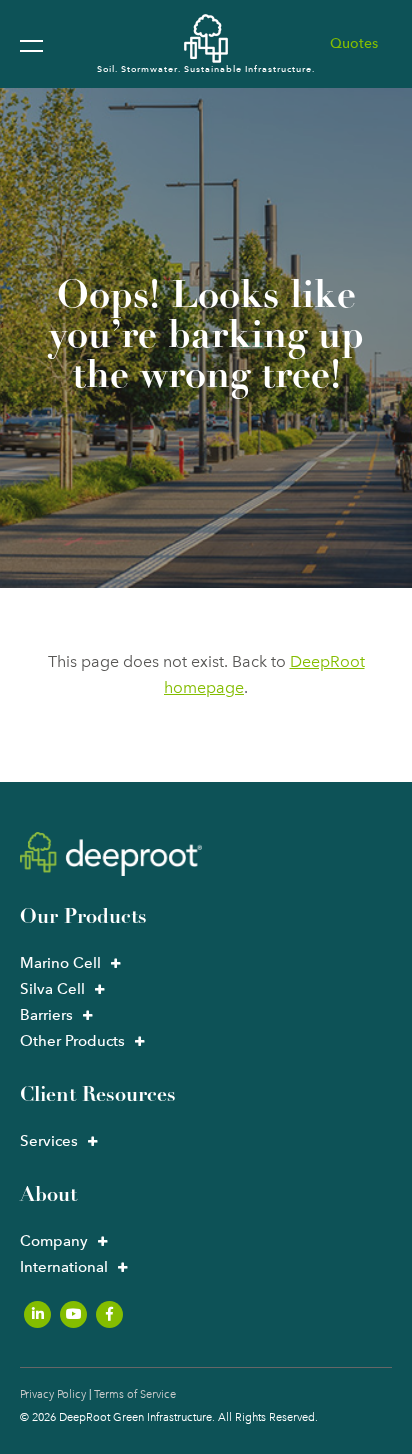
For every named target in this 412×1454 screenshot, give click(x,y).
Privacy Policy (53, 1394)
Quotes (354, 43)
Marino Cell (60, 963)
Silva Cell (52, 989)
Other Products (72, 1041)
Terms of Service (135, 1394)
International (64, 1267)
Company (54, 1241)
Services (49, 1141)
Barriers (46, 1015)
